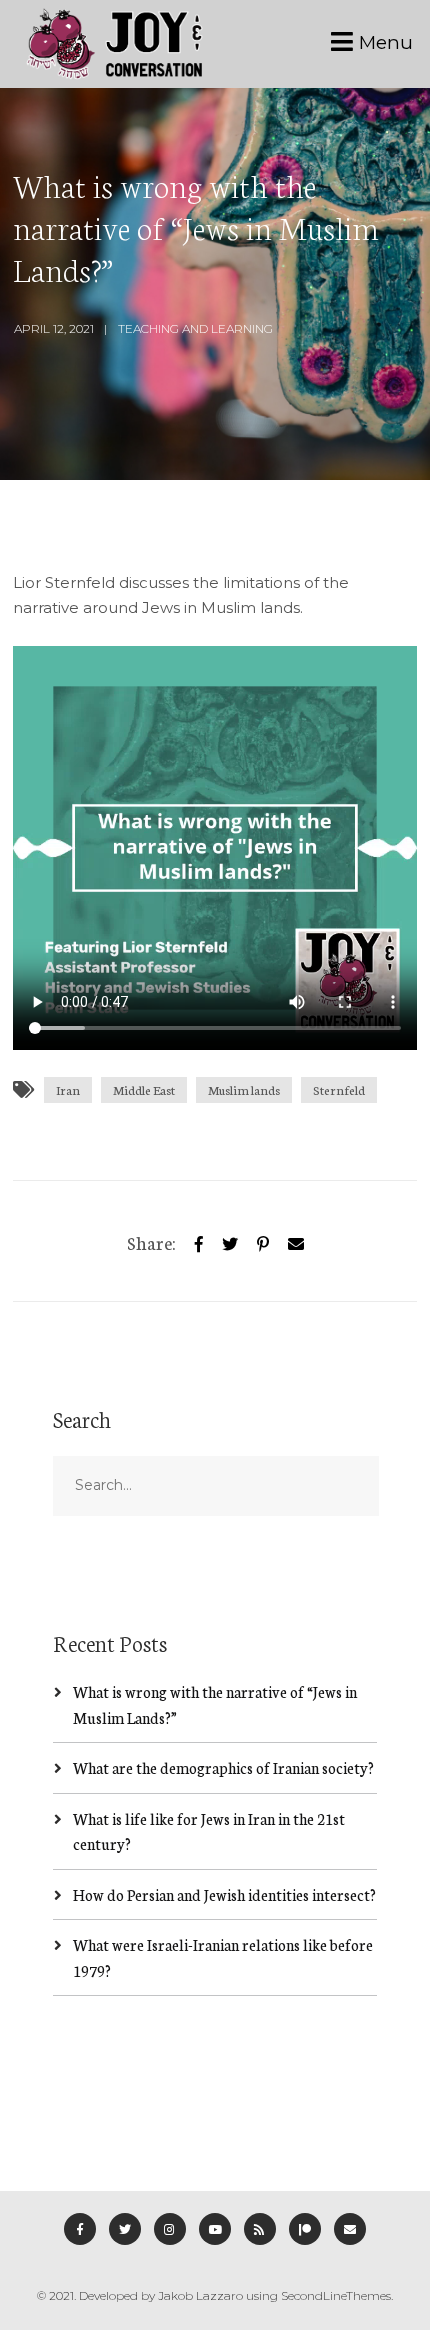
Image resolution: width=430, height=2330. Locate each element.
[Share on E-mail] (296, 1240)
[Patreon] (305, 2229)
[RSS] (260, 2229)
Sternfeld (339, 1089)
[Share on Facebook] (199, 1240)
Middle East (144, 1089)
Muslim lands (244, 1089)
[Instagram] (170, 2229)
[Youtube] (215, 2229)
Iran (68, 1089)
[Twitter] (230, 1240)
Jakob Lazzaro (200, 2295)
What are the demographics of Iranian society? (223, 1767)
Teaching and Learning (195, 328)
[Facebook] (80, 2229)
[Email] (350, 2229)
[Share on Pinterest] (263, 1240)
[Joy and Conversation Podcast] (114, 44)
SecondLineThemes (336, 2295)
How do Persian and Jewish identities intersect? (224, 1894)
